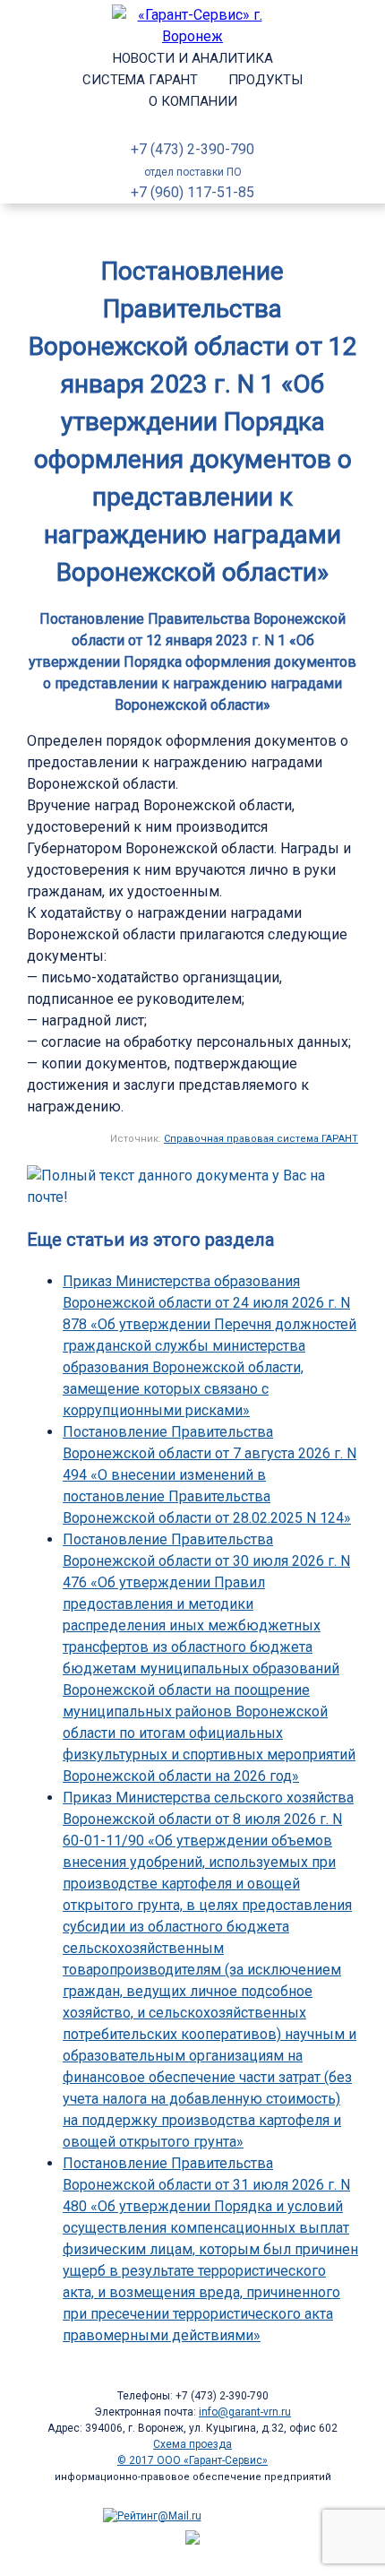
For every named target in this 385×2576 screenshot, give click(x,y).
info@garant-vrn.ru (245, 2412)
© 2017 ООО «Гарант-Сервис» (192, 2460)
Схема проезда (192, 2444)
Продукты (265, 80)
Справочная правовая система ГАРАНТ (261, 1139)
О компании (193, 101)
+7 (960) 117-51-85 (192, 192)
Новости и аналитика (193, 58)
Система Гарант (140, 80)
